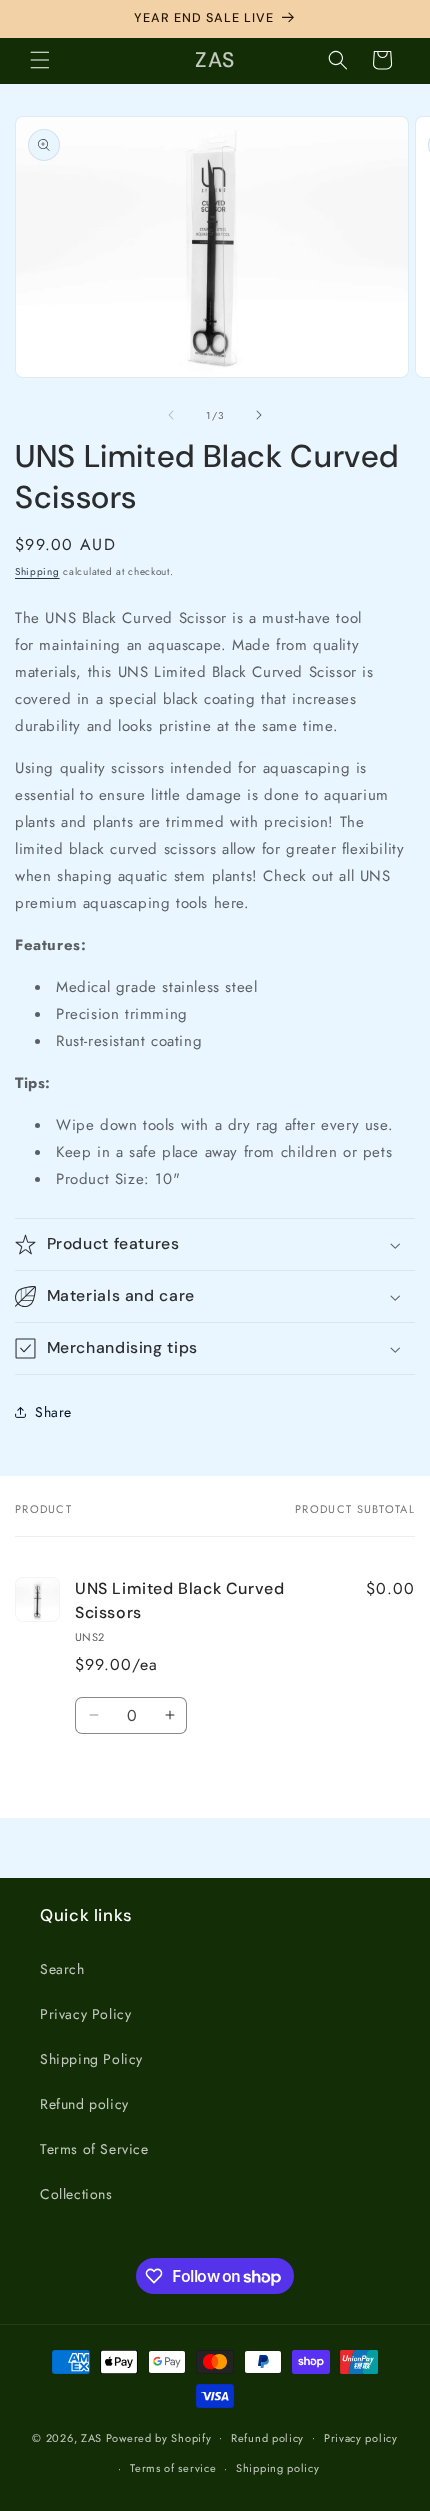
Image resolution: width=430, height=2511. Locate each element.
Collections (76, 2194)
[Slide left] (171, 415)
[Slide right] (259, 415)
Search (62, 1969)
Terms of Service (94, 2149)
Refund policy (84, 2104)
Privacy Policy (85, 2014)
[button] (40, 60)
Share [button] (53, 1412)
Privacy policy (361, 2438)
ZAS (91, 2437)
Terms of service (173, 2468)
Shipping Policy (91, 2059)
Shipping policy (278, 2468)
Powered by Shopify (159, 2437)
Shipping (37, 571)
